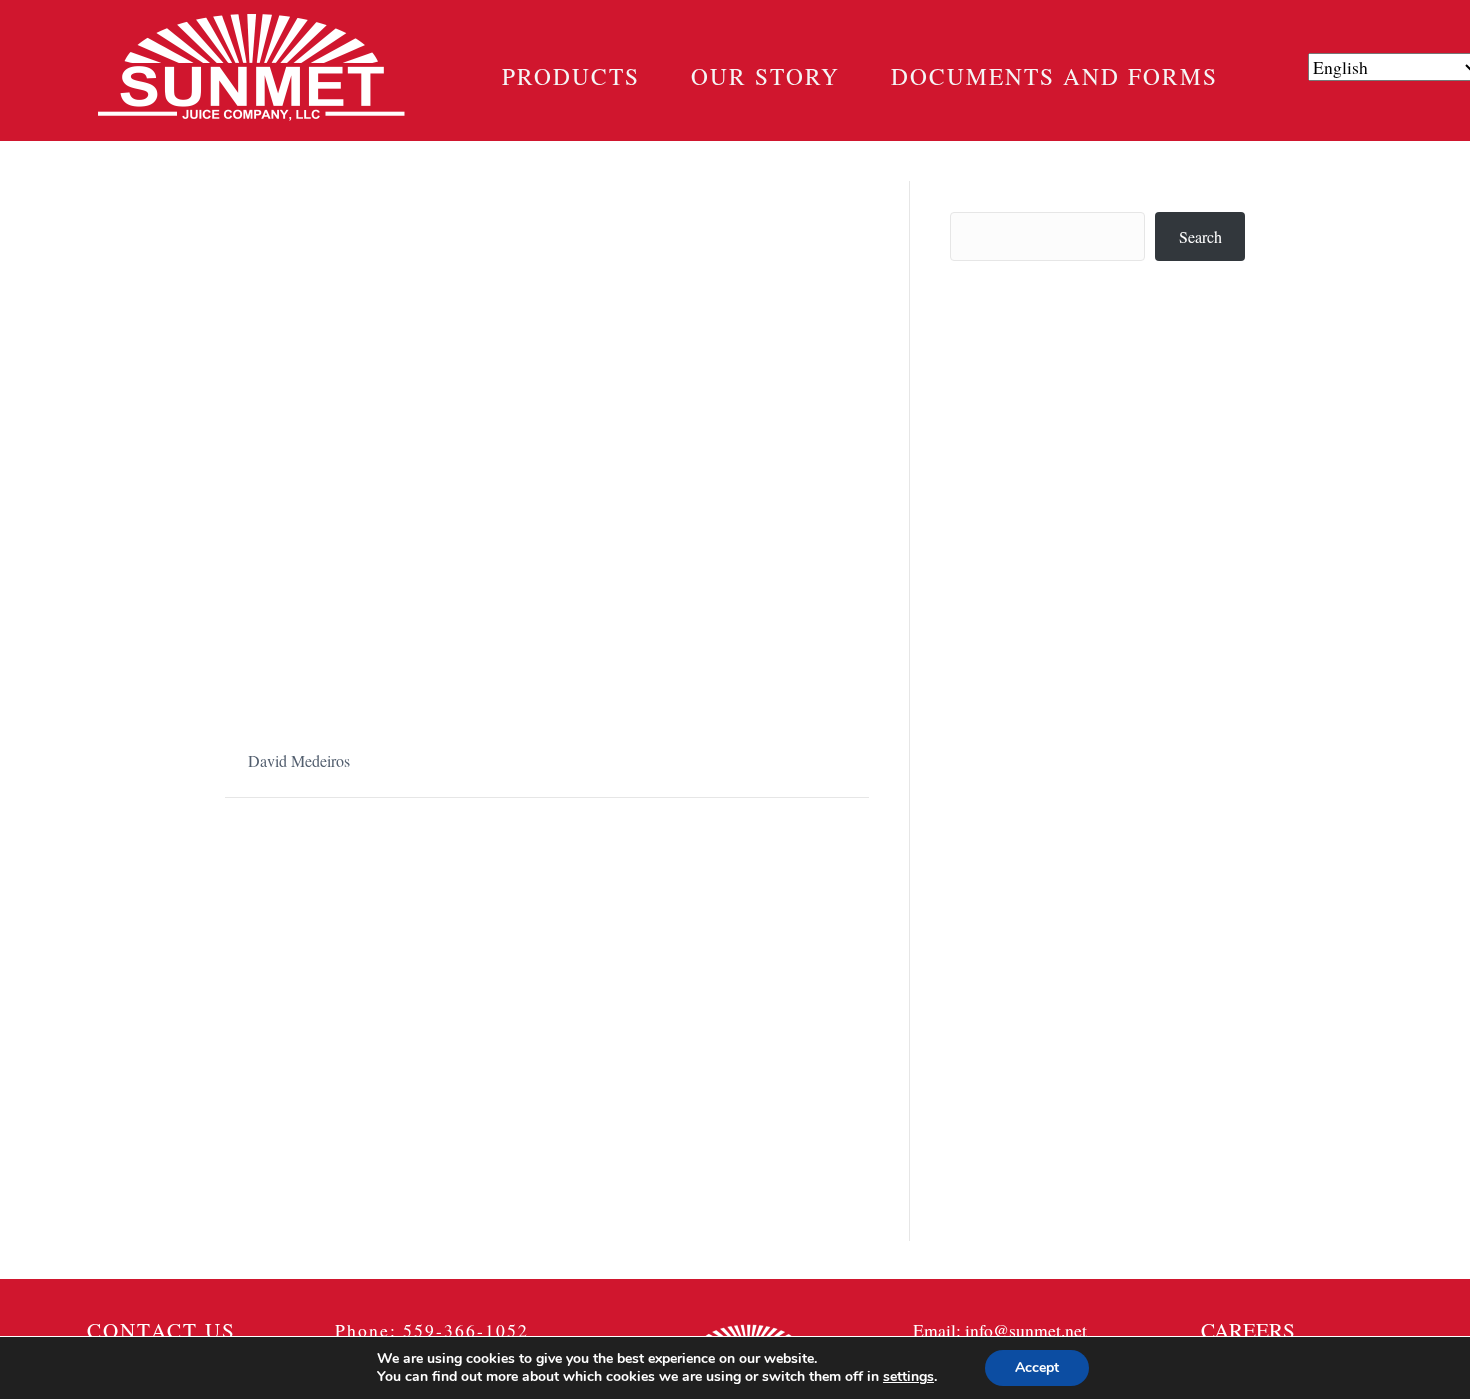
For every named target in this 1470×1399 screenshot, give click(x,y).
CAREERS (1248, 1330)
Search (971, 192)
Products (571, 76)
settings (908, 1377)
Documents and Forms (1054, 76)
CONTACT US (161, 1330)
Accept (1037, 1367)
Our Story (765, 76)
